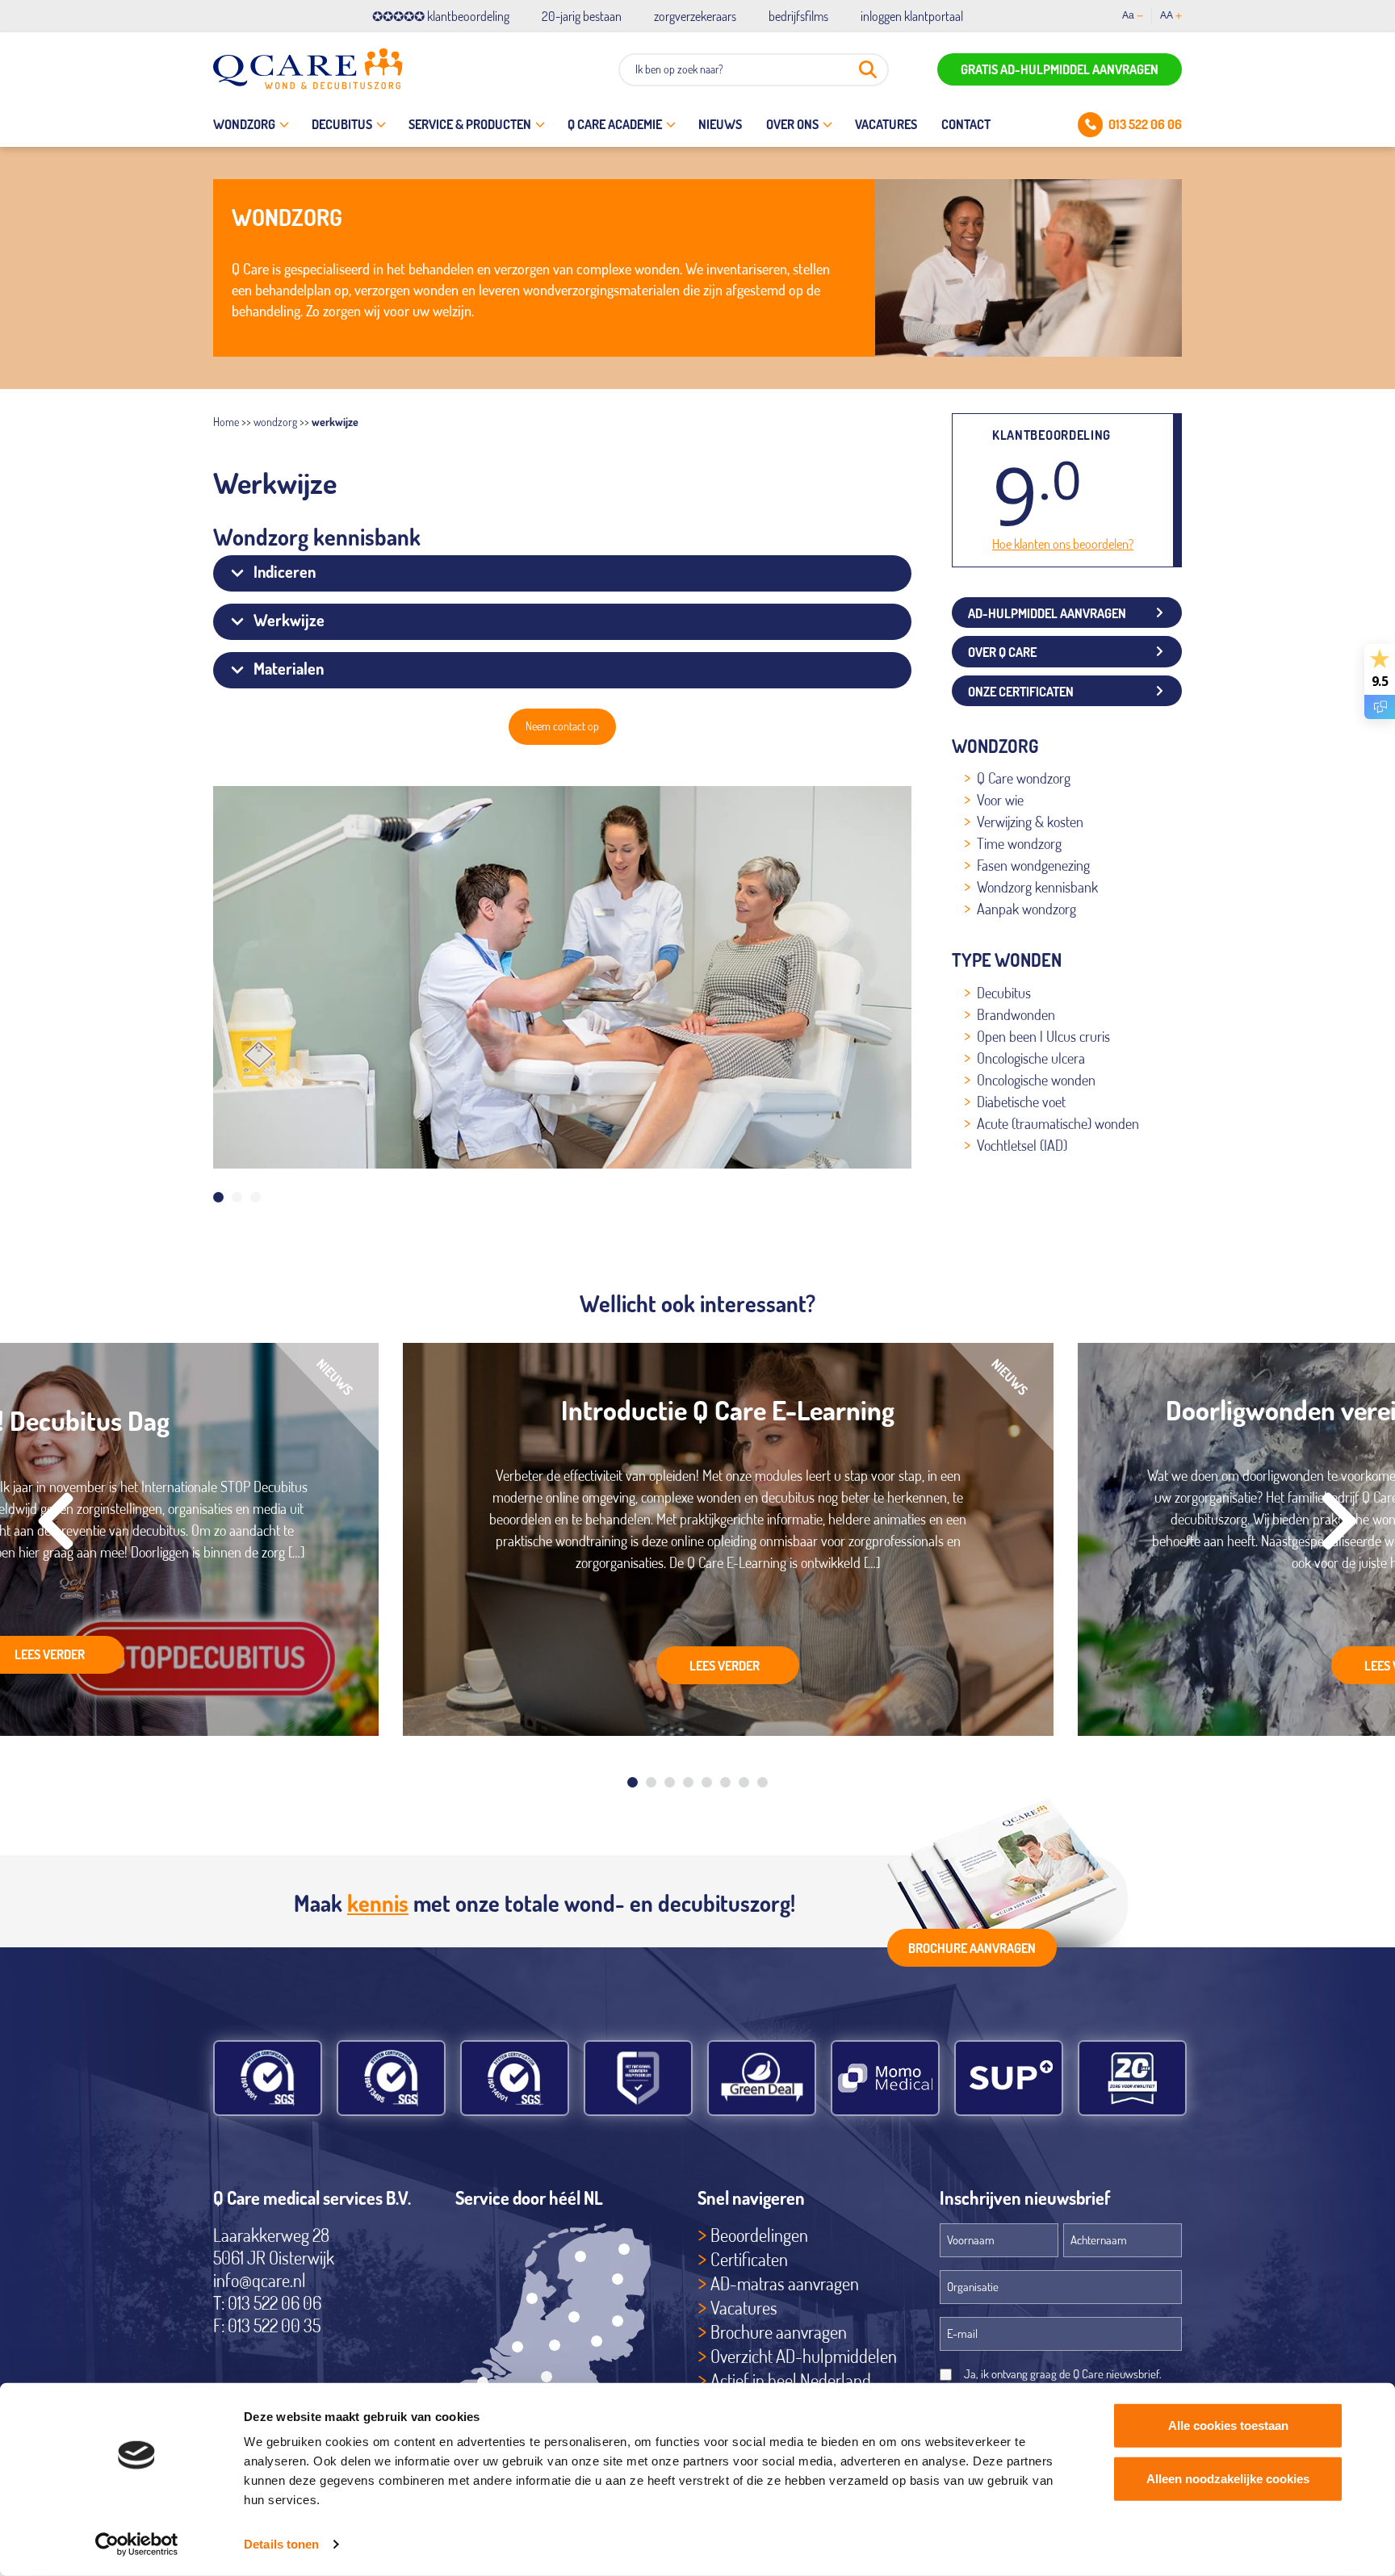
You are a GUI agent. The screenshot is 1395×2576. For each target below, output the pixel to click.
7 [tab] (744, 1782)
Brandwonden (1016, 1014)
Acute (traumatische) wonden (1058, 1123)
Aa (1128, 15)
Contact (966, 124)
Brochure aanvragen (972, 1948)
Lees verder (725, 1666)
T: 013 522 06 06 (267, 2302)
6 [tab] (725, 1782)
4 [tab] (688, 1782)
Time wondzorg (1019, 843)
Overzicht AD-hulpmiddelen (804, 2356)
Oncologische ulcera (1031, 1058)
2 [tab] (237, 1197)
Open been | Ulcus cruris (1043, 1036)
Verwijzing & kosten (1030, 822)
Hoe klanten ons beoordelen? (1063, 544)
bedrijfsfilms (798, 16)
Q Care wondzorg (1024, 778)
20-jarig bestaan (582, 16)
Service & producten (470, 124)
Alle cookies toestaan (1228, 2425)
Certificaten (749, 2259)
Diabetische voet (1021, 1102)
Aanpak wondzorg (1026, 909)
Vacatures (886, 124)
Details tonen (281, 2544)
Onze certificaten (1021, 692)
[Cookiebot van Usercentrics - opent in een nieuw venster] (137, 2545)
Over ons (792, 124)
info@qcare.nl (260, 2280)
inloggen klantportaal (912, 16)
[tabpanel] (562, 977)
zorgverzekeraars (695, 16)
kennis (378, 1903)
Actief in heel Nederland (791, 2380)
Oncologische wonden (1036, 1080)
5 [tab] (707, 1782)
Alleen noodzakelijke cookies (1228, 2478)
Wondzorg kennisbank (1037, 887)
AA (1167, 15)
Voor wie (1000, 800)
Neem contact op (562, 726)
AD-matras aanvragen (785, 2283)
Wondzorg (244, 124)
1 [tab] (218, 1197)
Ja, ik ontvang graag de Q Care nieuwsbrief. (1063, 2374)
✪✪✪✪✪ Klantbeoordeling (441, 16)
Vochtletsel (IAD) (1022, 1145)
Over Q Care (1002, 652)
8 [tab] (762, 1782)
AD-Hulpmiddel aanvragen (1047, 613)
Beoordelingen (759, 2235)
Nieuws (720, 124)
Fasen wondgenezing (1033, 865)
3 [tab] (256, 1197)
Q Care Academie (615, 124)
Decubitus (342, 124)
